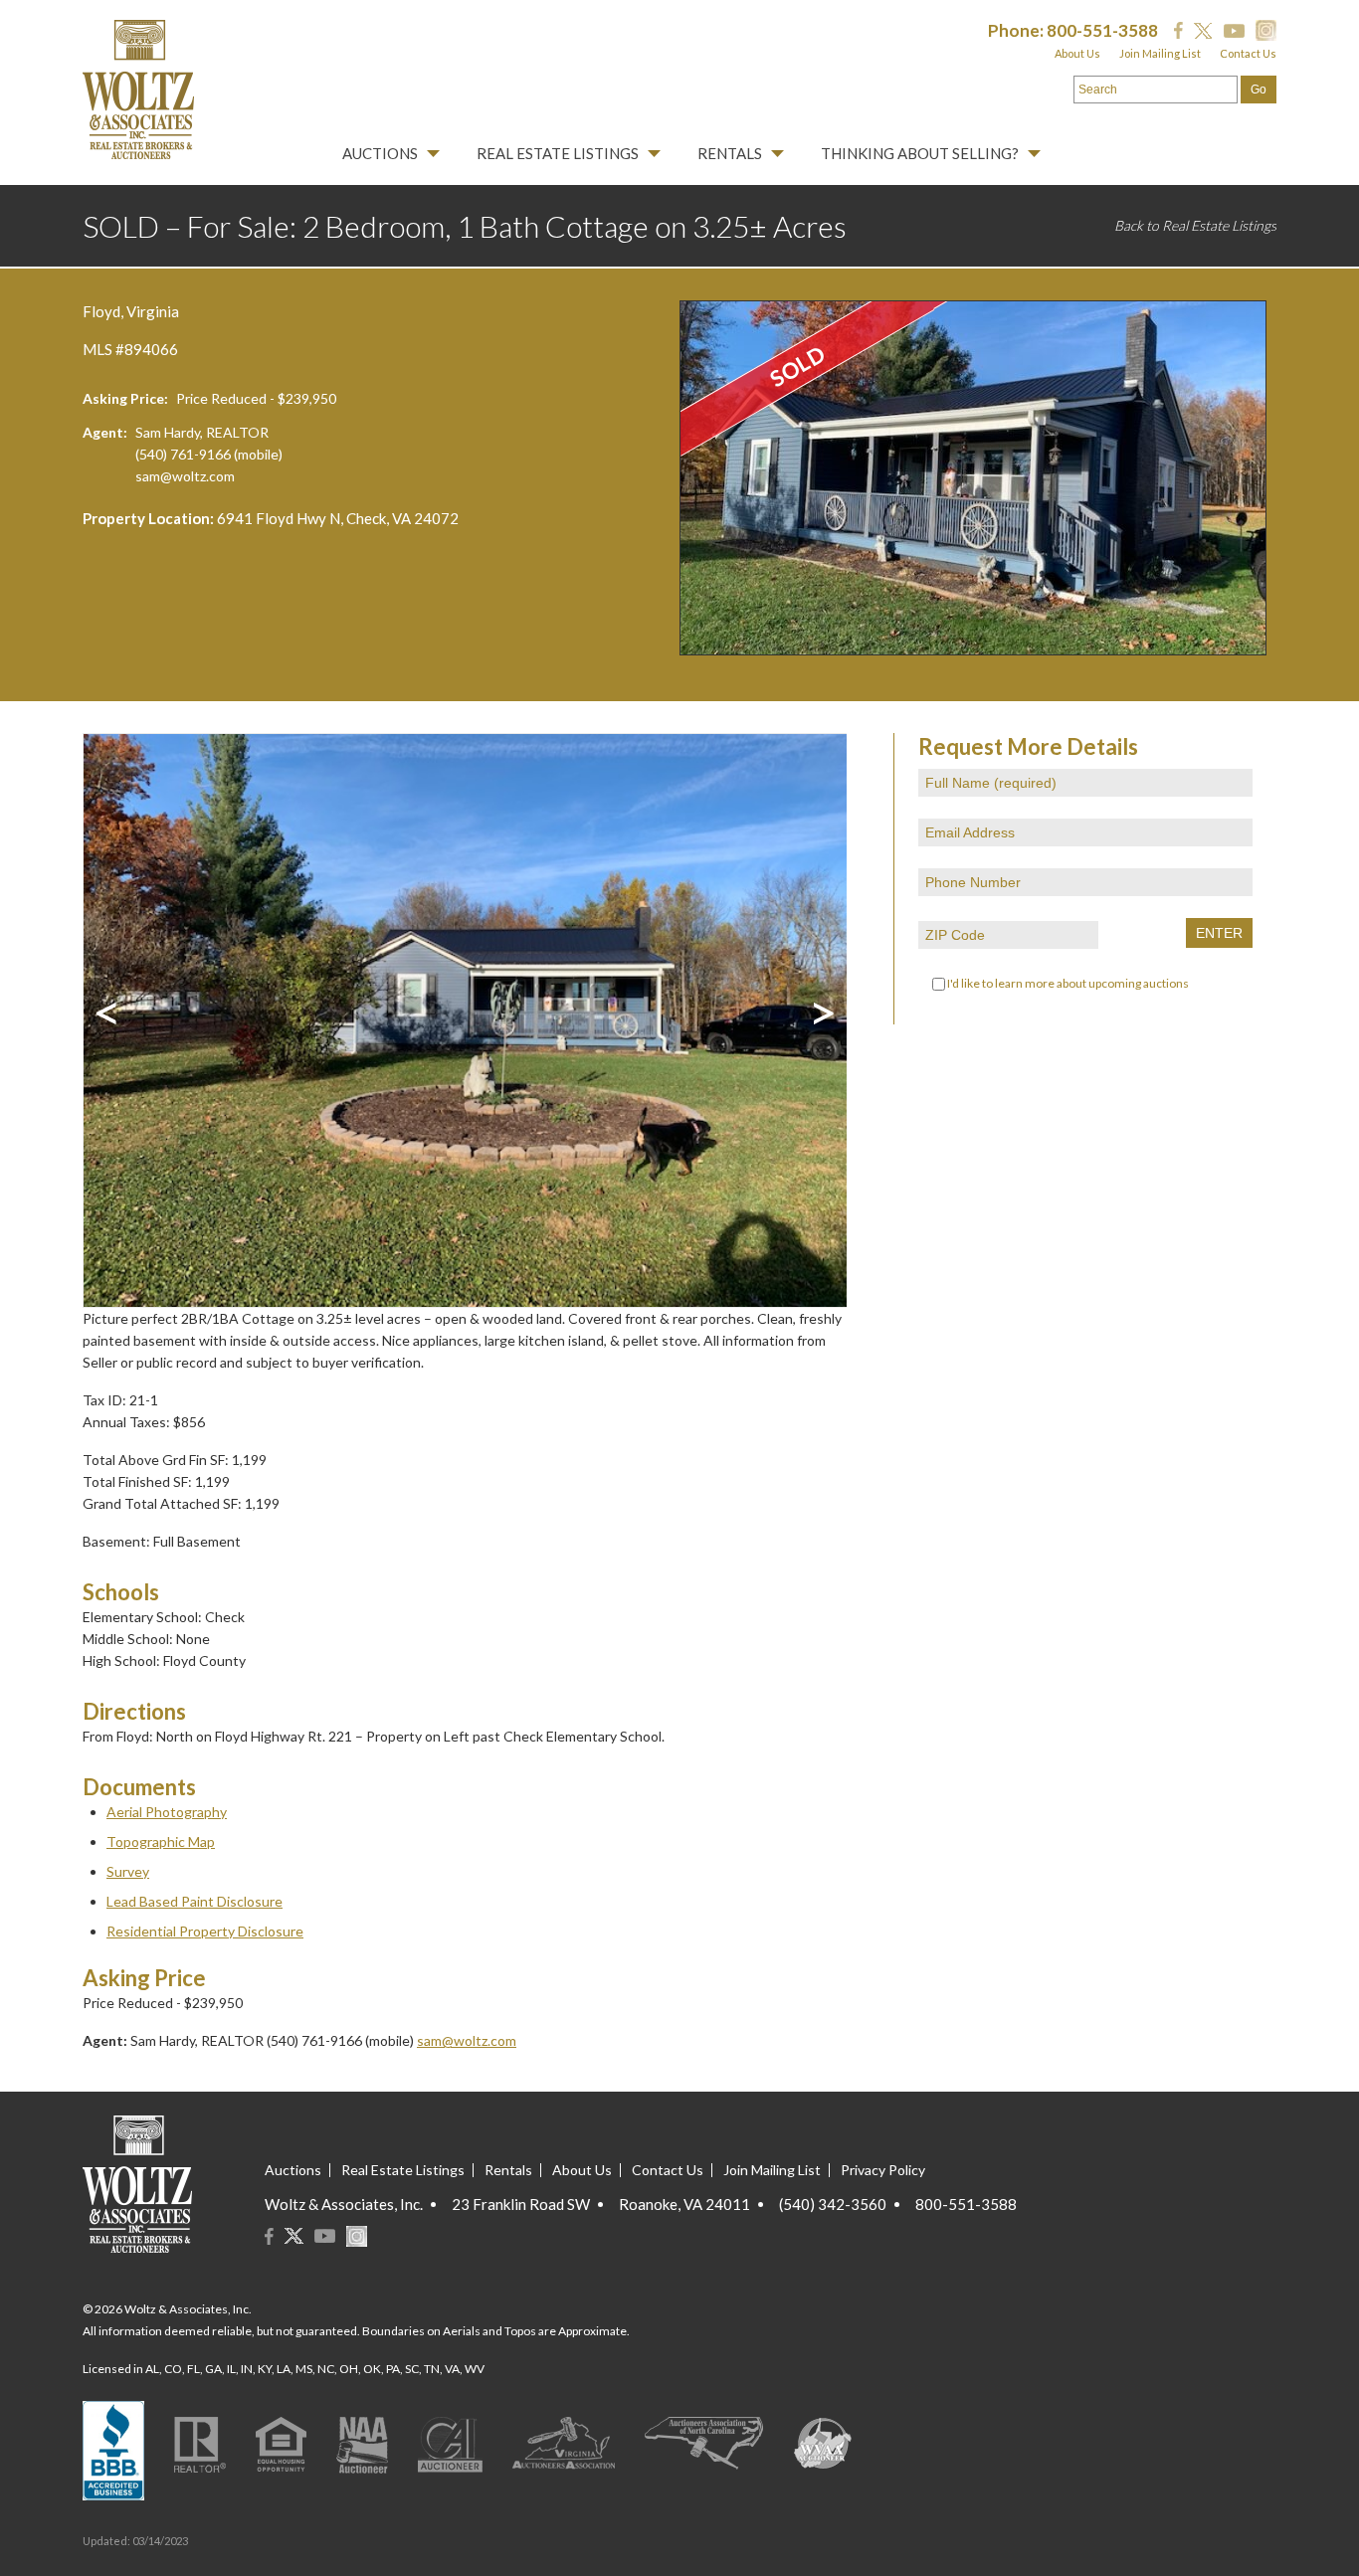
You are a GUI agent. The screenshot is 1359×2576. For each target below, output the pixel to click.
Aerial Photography (167, 1812)
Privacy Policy (883, 2170)
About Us (1077, 53)
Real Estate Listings (558, 153)
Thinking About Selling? (920, 153)
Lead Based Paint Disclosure (194, 1901)
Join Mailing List (1160, 53)
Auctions (380, 153)
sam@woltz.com (185, 476)
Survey (128, 1871)
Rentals (730, 153)
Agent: (105, 432)
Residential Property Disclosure (205, 1931)
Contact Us (1248, 53)
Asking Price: (125, 398)
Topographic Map (161, 1841)
